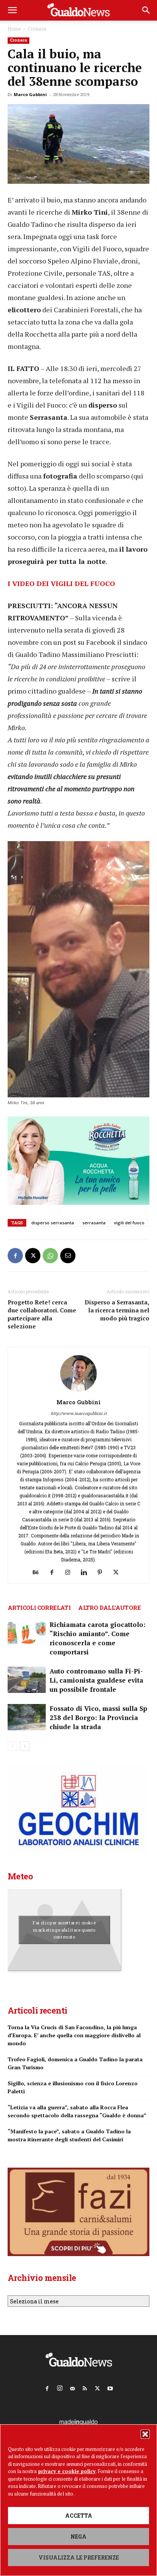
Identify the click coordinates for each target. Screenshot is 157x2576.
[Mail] (72, 2387)
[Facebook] (15, 1256)
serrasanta (94, 1223)
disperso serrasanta (53, 1223)
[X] (33, 1256)
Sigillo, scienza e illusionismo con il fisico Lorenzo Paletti (73, 2087)
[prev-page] (12, 1746)
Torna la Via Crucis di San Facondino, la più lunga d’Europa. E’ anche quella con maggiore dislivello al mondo (74, 2035)
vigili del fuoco (129, 1223)
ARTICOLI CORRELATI (39, 1608)
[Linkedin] (87, 1572)
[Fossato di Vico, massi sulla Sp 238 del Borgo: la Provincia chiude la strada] (27, 1717)
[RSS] (85, 2387)
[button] (145, 2434)
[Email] (68, 1256)
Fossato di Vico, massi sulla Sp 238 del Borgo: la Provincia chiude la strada (98, 1718)
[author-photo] (78, 1392)
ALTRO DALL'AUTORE (109, 1608)
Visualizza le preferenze (79, 2558)
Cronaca (37, 29)
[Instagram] (71, 1572)
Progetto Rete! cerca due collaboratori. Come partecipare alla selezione (42, 1314)
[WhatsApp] (50, 1256)
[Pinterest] (103, 1572)
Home (14, 29)
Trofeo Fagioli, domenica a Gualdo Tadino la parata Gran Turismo (75, 2063)
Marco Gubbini (30, 94)
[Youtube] (110, 2387)
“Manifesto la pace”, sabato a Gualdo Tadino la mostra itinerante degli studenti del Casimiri (69, 2135)
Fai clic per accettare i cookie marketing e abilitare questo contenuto (64, 1930)
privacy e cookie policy (67, 2471)
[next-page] (25, 1746)
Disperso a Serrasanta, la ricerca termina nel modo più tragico (117, 1310)
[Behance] (39, 1572)
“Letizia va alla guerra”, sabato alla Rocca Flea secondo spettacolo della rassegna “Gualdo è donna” (77, 2111)
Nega (78, 2537)
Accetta (79, 2516)
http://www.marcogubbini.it (79, 1413)
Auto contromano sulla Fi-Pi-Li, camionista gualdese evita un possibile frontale (96, 1680)
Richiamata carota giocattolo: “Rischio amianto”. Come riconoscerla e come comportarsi (98, 1638)
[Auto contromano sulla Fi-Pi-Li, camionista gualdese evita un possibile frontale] (27, 1680)
